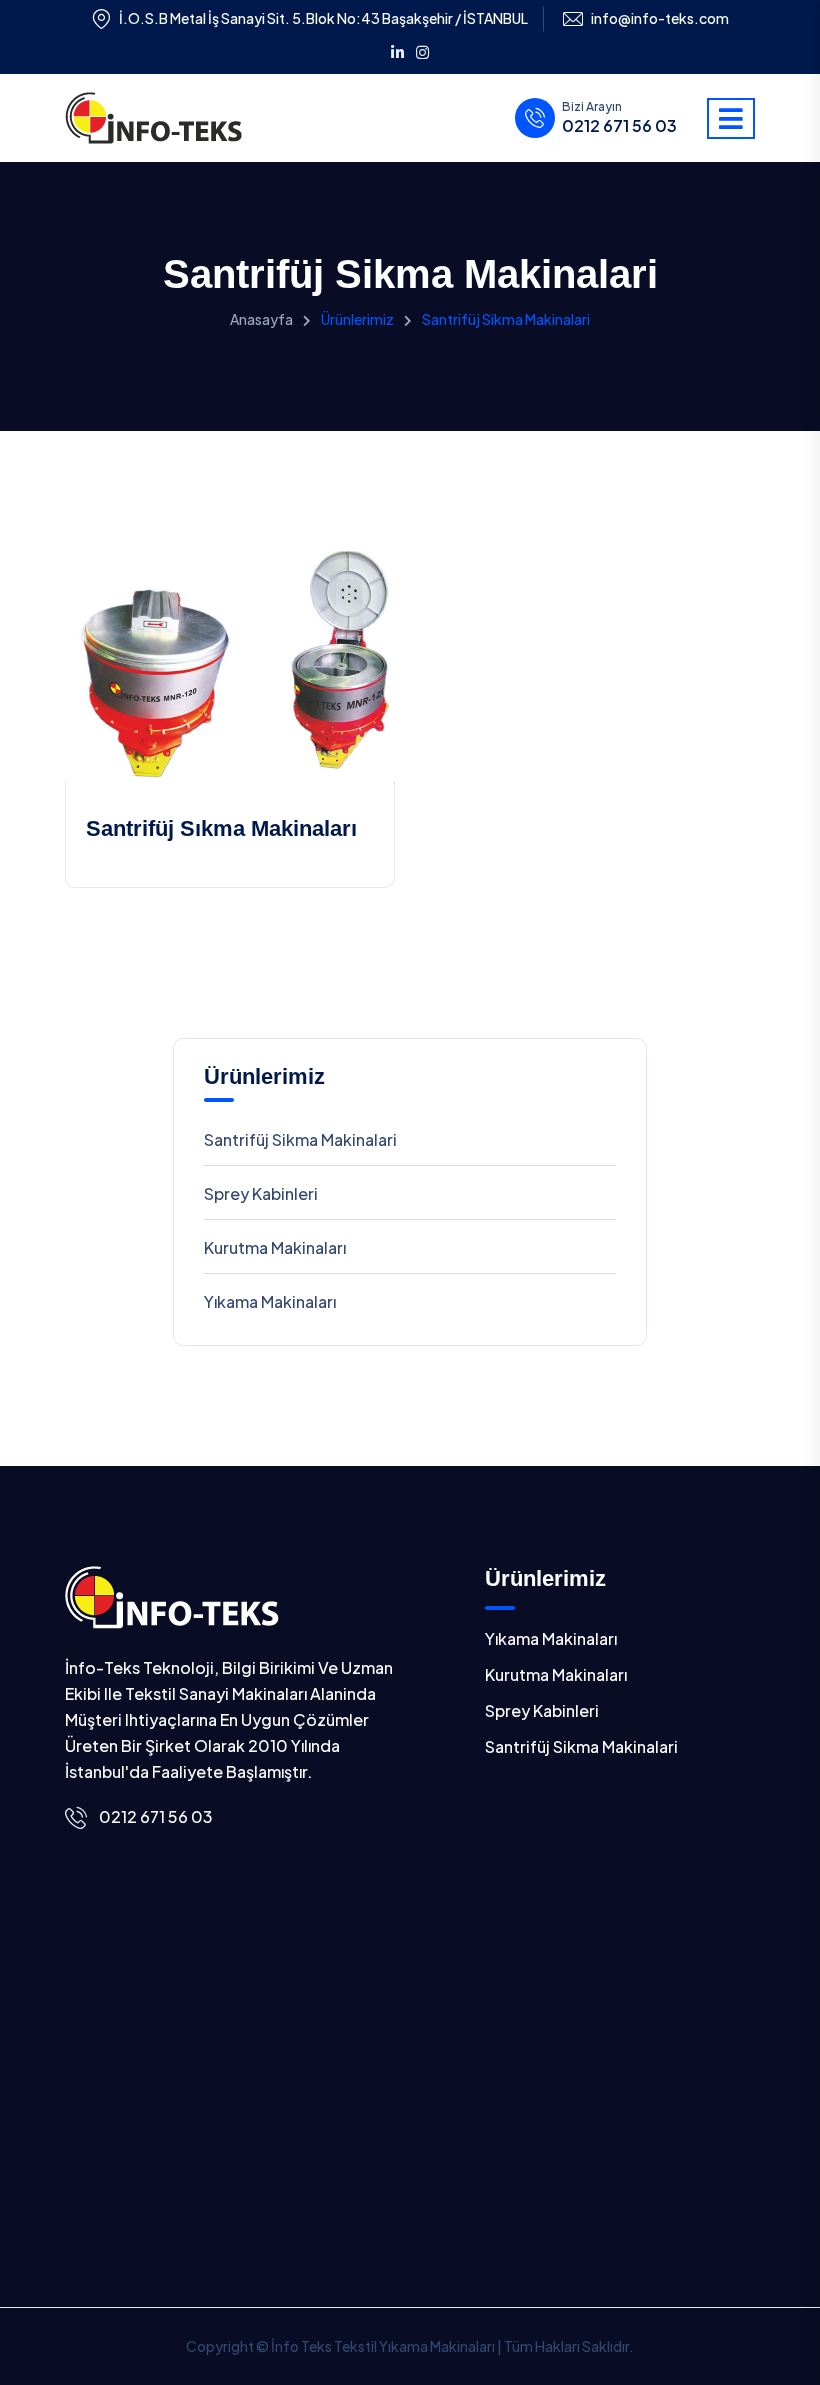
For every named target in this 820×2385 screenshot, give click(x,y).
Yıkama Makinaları (270, 1301)
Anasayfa (261, 319)
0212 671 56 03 (619, 126)
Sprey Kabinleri (261, 1193)
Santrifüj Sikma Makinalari (300, 1139)
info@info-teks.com (660, 18)
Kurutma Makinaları (275, 1247)
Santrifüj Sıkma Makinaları (221, 828)
